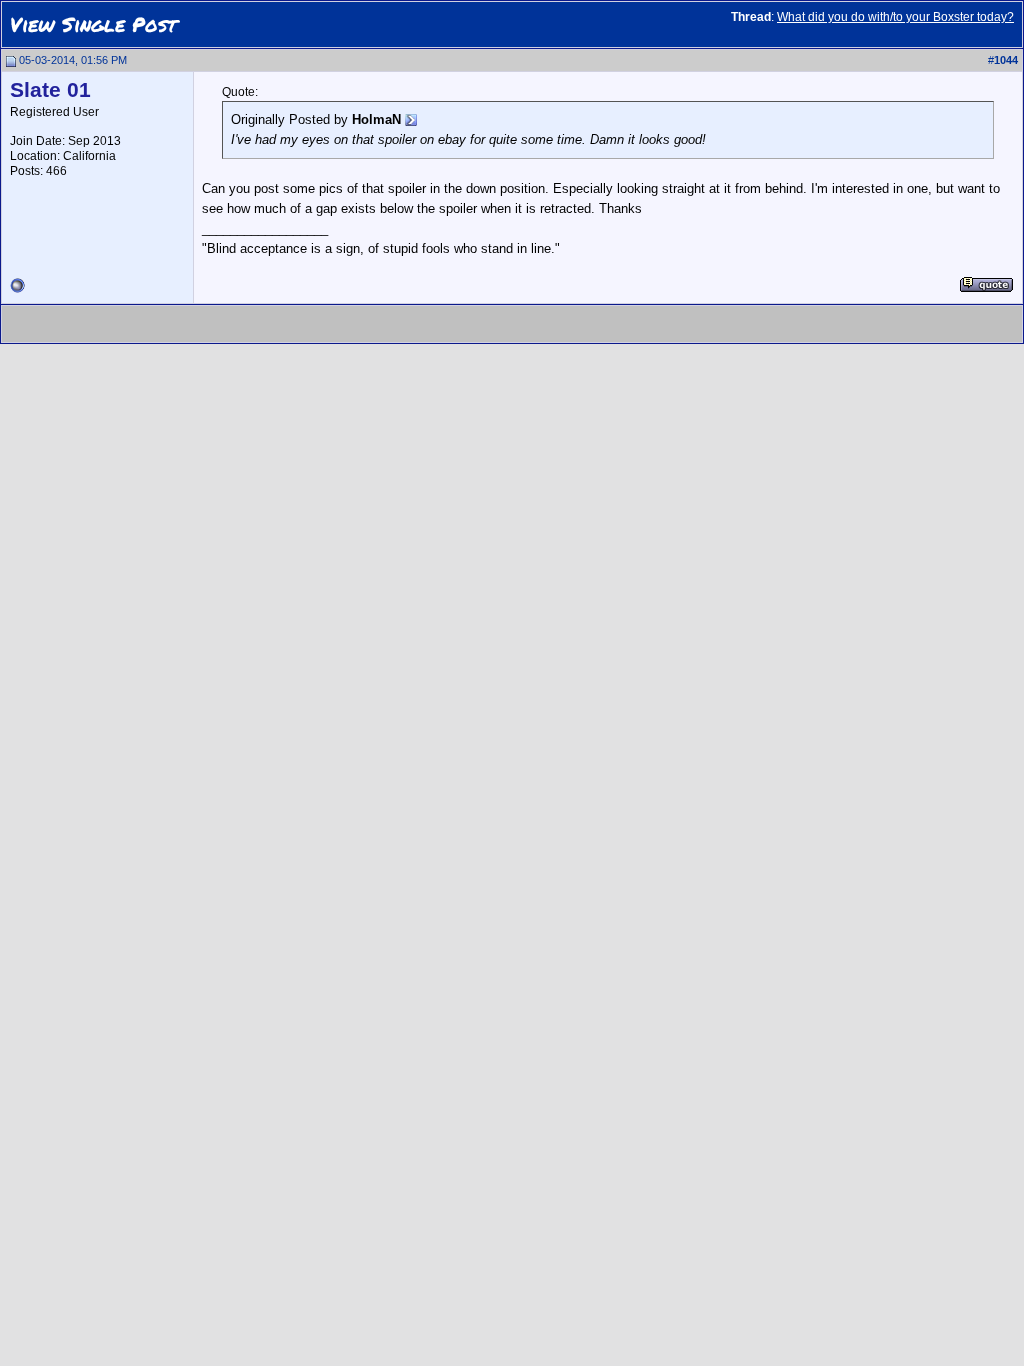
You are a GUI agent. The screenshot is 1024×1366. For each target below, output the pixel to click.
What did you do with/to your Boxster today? (895, 17)
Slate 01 (50, 90)
